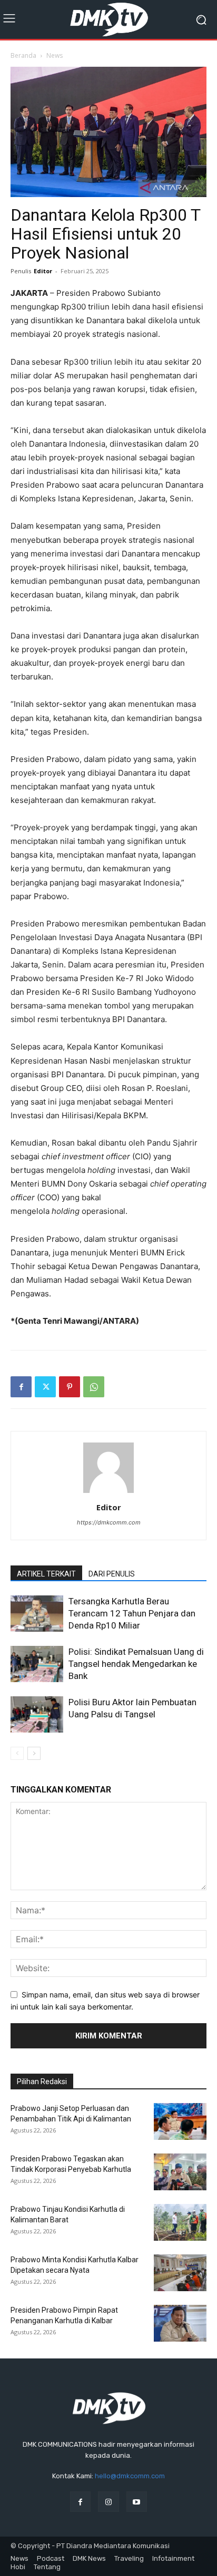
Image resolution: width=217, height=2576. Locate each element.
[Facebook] (21, 1387)
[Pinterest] (70, 1387)
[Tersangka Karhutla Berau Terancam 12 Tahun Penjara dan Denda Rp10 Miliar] (37, 1614)
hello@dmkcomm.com (130, 2476)
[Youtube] (137, 2502)
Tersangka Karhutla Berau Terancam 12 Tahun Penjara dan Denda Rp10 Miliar (132, 1613)
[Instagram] (108, 2502)
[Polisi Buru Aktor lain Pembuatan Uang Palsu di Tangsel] (37, 1714)
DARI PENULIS (112, 1574)
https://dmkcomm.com (109, 1522)
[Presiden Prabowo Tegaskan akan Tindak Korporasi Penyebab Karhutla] (180, 2172)
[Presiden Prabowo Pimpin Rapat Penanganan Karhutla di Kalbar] (180, 2323)
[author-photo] (108, 1493)
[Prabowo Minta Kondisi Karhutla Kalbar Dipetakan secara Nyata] (180, 2273)
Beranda (23, 55)
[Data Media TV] (108, 19)
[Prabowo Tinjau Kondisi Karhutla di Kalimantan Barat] (180, 2222)
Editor (43, 271)
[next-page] (34, 1753)
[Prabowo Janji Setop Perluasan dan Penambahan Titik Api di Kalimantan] (180, 2121)
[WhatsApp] (94, 1387)
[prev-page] (17, 1753)
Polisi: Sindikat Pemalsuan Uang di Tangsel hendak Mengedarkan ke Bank (136, 1664)
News (55, 55)
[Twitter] (45, 1387)
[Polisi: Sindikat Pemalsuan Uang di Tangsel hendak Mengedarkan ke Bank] (37, 1664)
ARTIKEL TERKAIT (46, 1574)
